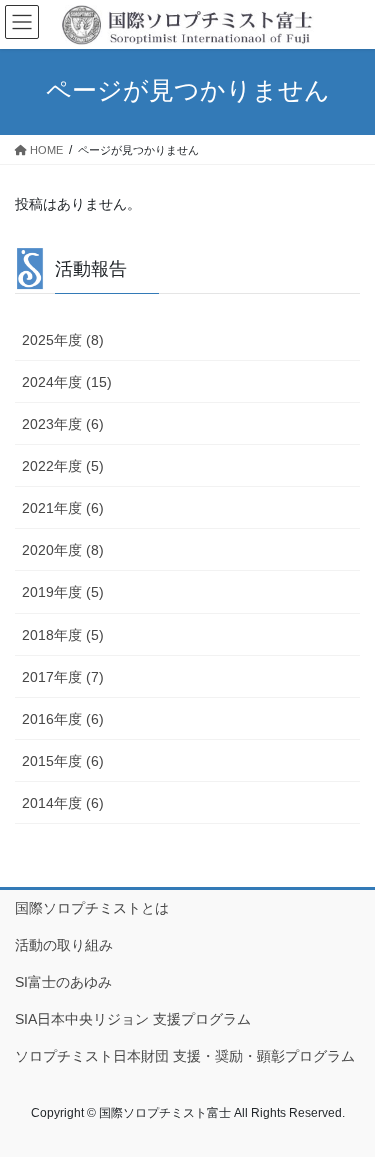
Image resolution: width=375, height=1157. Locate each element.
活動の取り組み (64, 945)
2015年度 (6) (63, 761)
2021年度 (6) (63, 508)
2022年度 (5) (63, 466)
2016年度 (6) (63, 719)
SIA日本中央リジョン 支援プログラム (133, 1019)
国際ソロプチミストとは (92, 908)
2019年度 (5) (63, 592)
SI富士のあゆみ (63, 982)
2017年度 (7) (63, 677)
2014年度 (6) (63, 803)
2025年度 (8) (63, 340)
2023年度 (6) (63, 424)
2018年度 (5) (63, 635)
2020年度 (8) (63, 550)
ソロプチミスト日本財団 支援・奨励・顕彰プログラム (185, 1056)
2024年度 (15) (67, 382)
